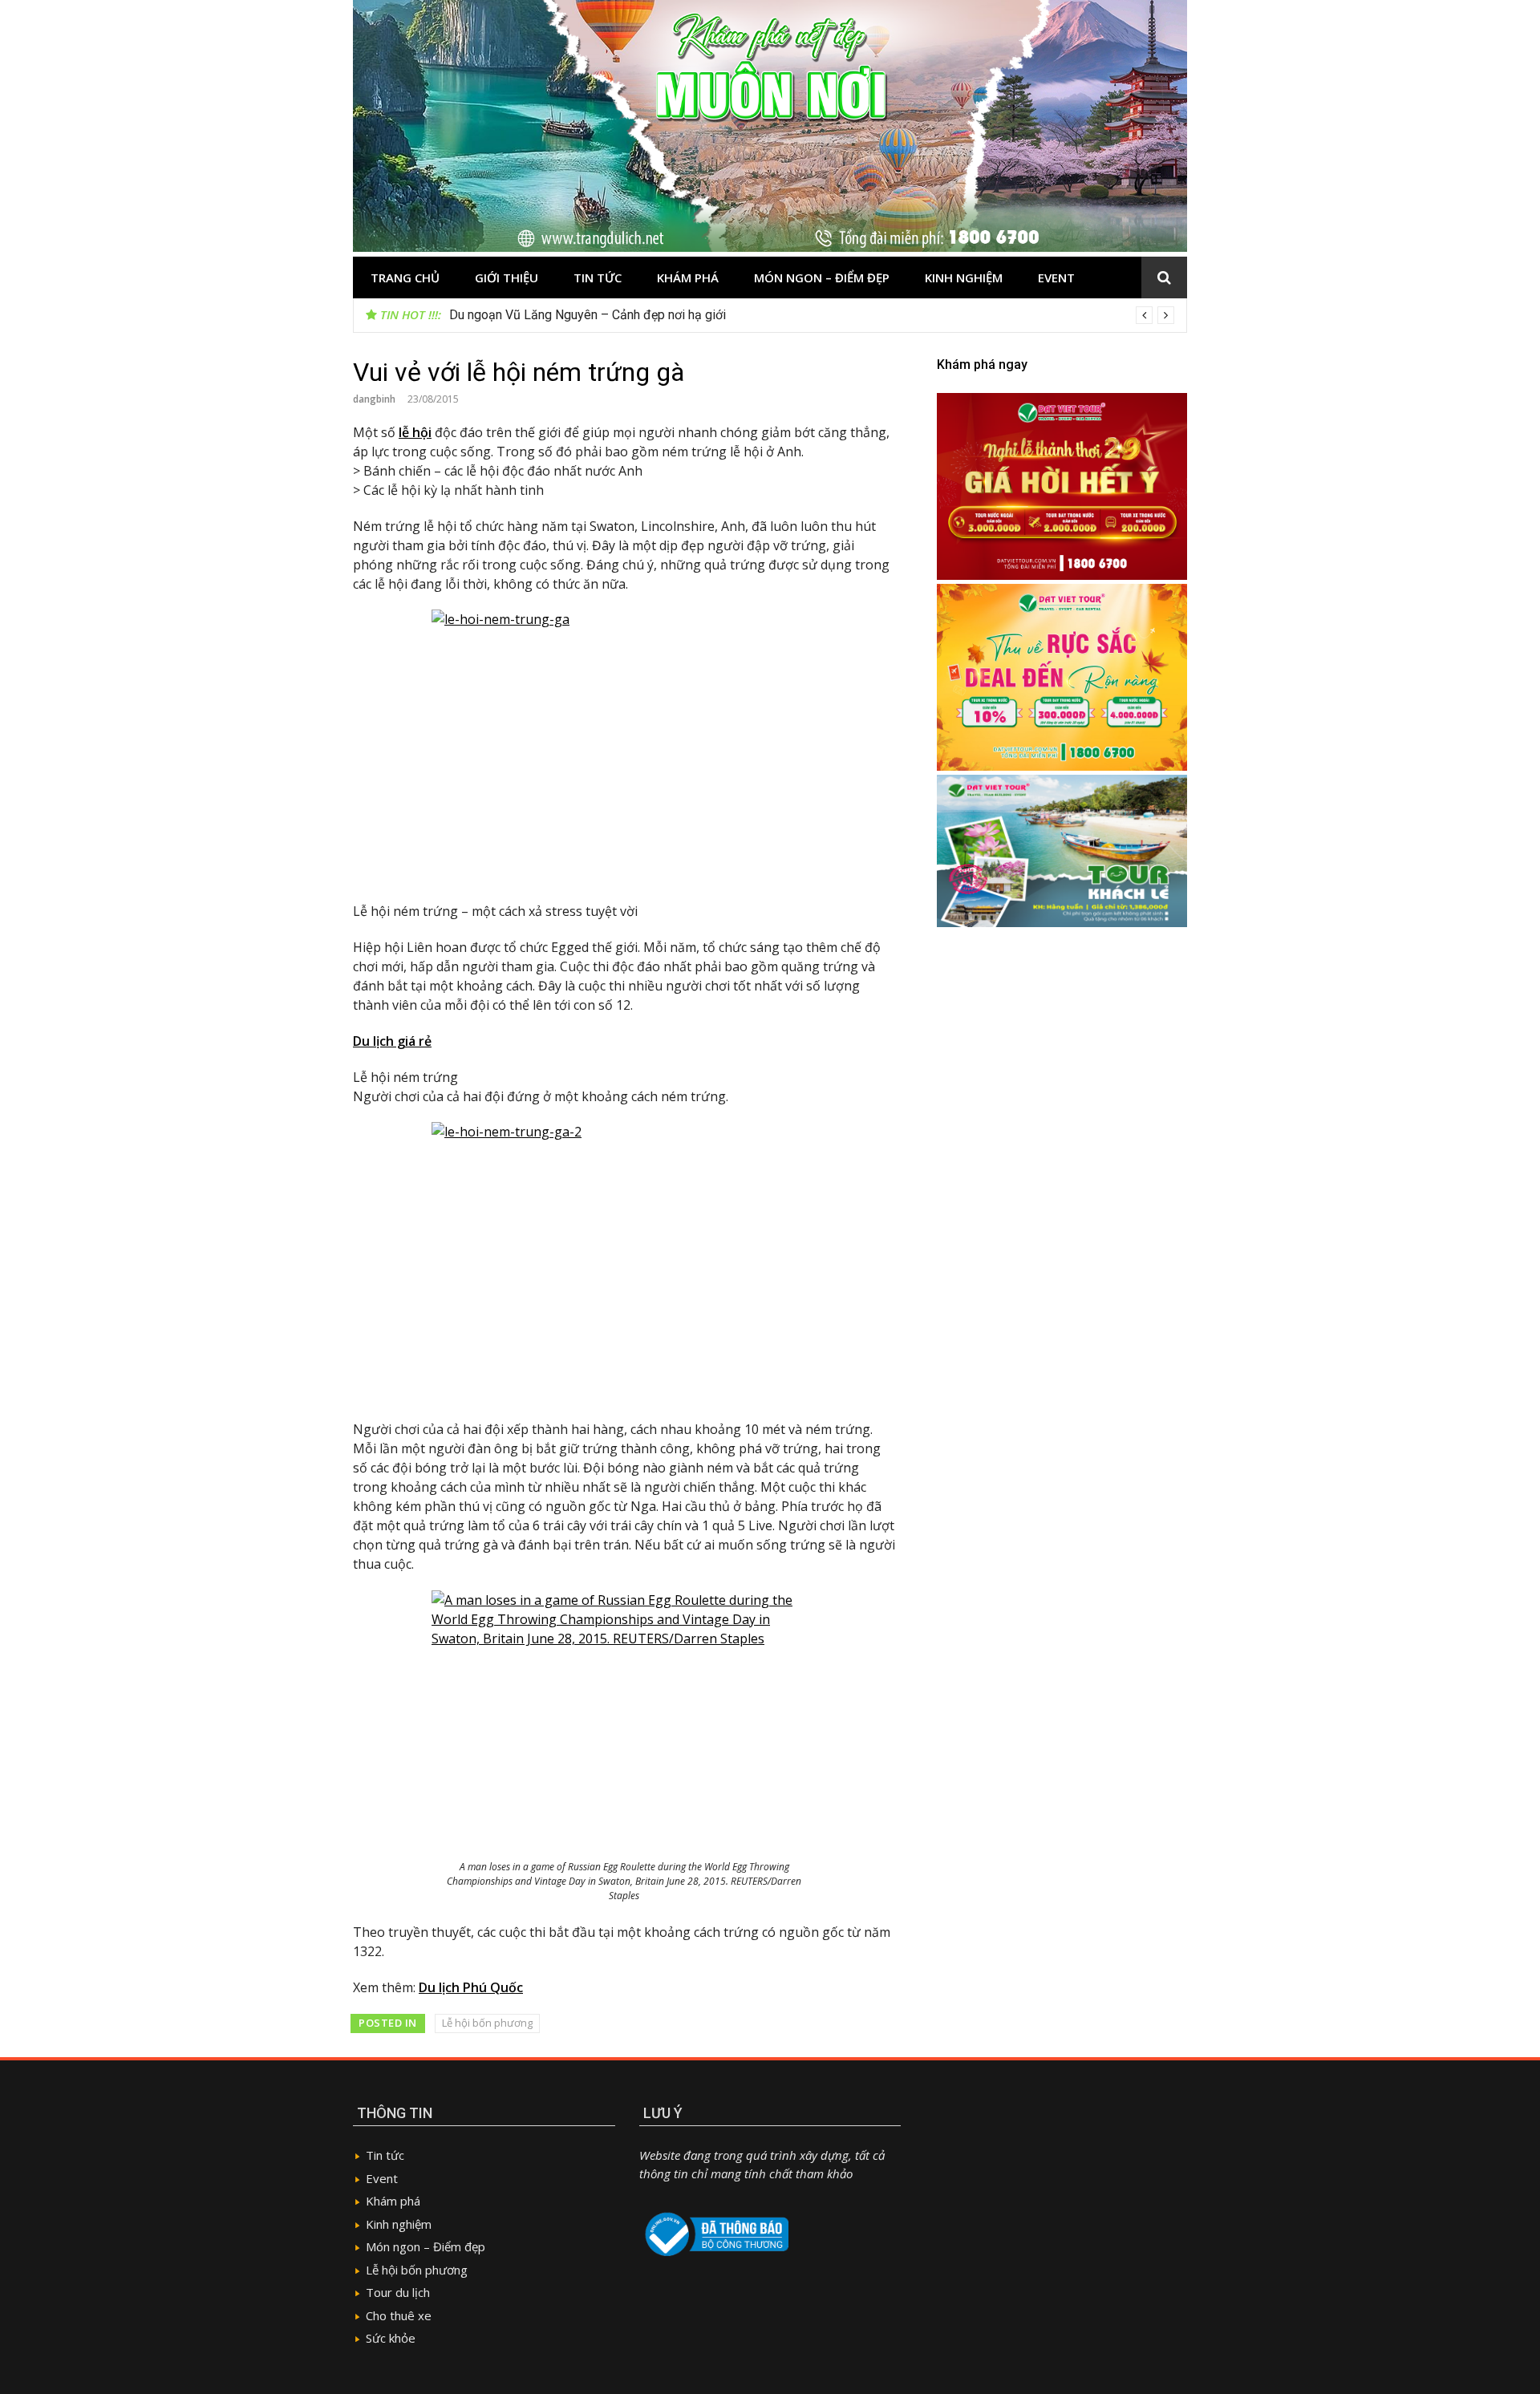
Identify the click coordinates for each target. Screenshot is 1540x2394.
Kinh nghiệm (964, 277)
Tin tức (598, 277)
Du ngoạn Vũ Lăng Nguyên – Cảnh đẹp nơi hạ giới (588, 315)
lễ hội (415, 432)
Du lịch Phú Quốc (471, 1987)
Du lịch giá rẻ (392, 1041)
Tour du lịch (398, 2292)
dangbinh (374, 399)
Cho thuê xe (399, 2315)
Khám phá (688, 277)
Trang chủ (405, 277)
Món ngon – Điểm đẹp (822, 277)
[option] (812, 315)
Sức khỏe (391, 2338)
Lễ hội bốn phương (487, 2023)
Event (1056, 277)
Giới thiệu (507, 277)
